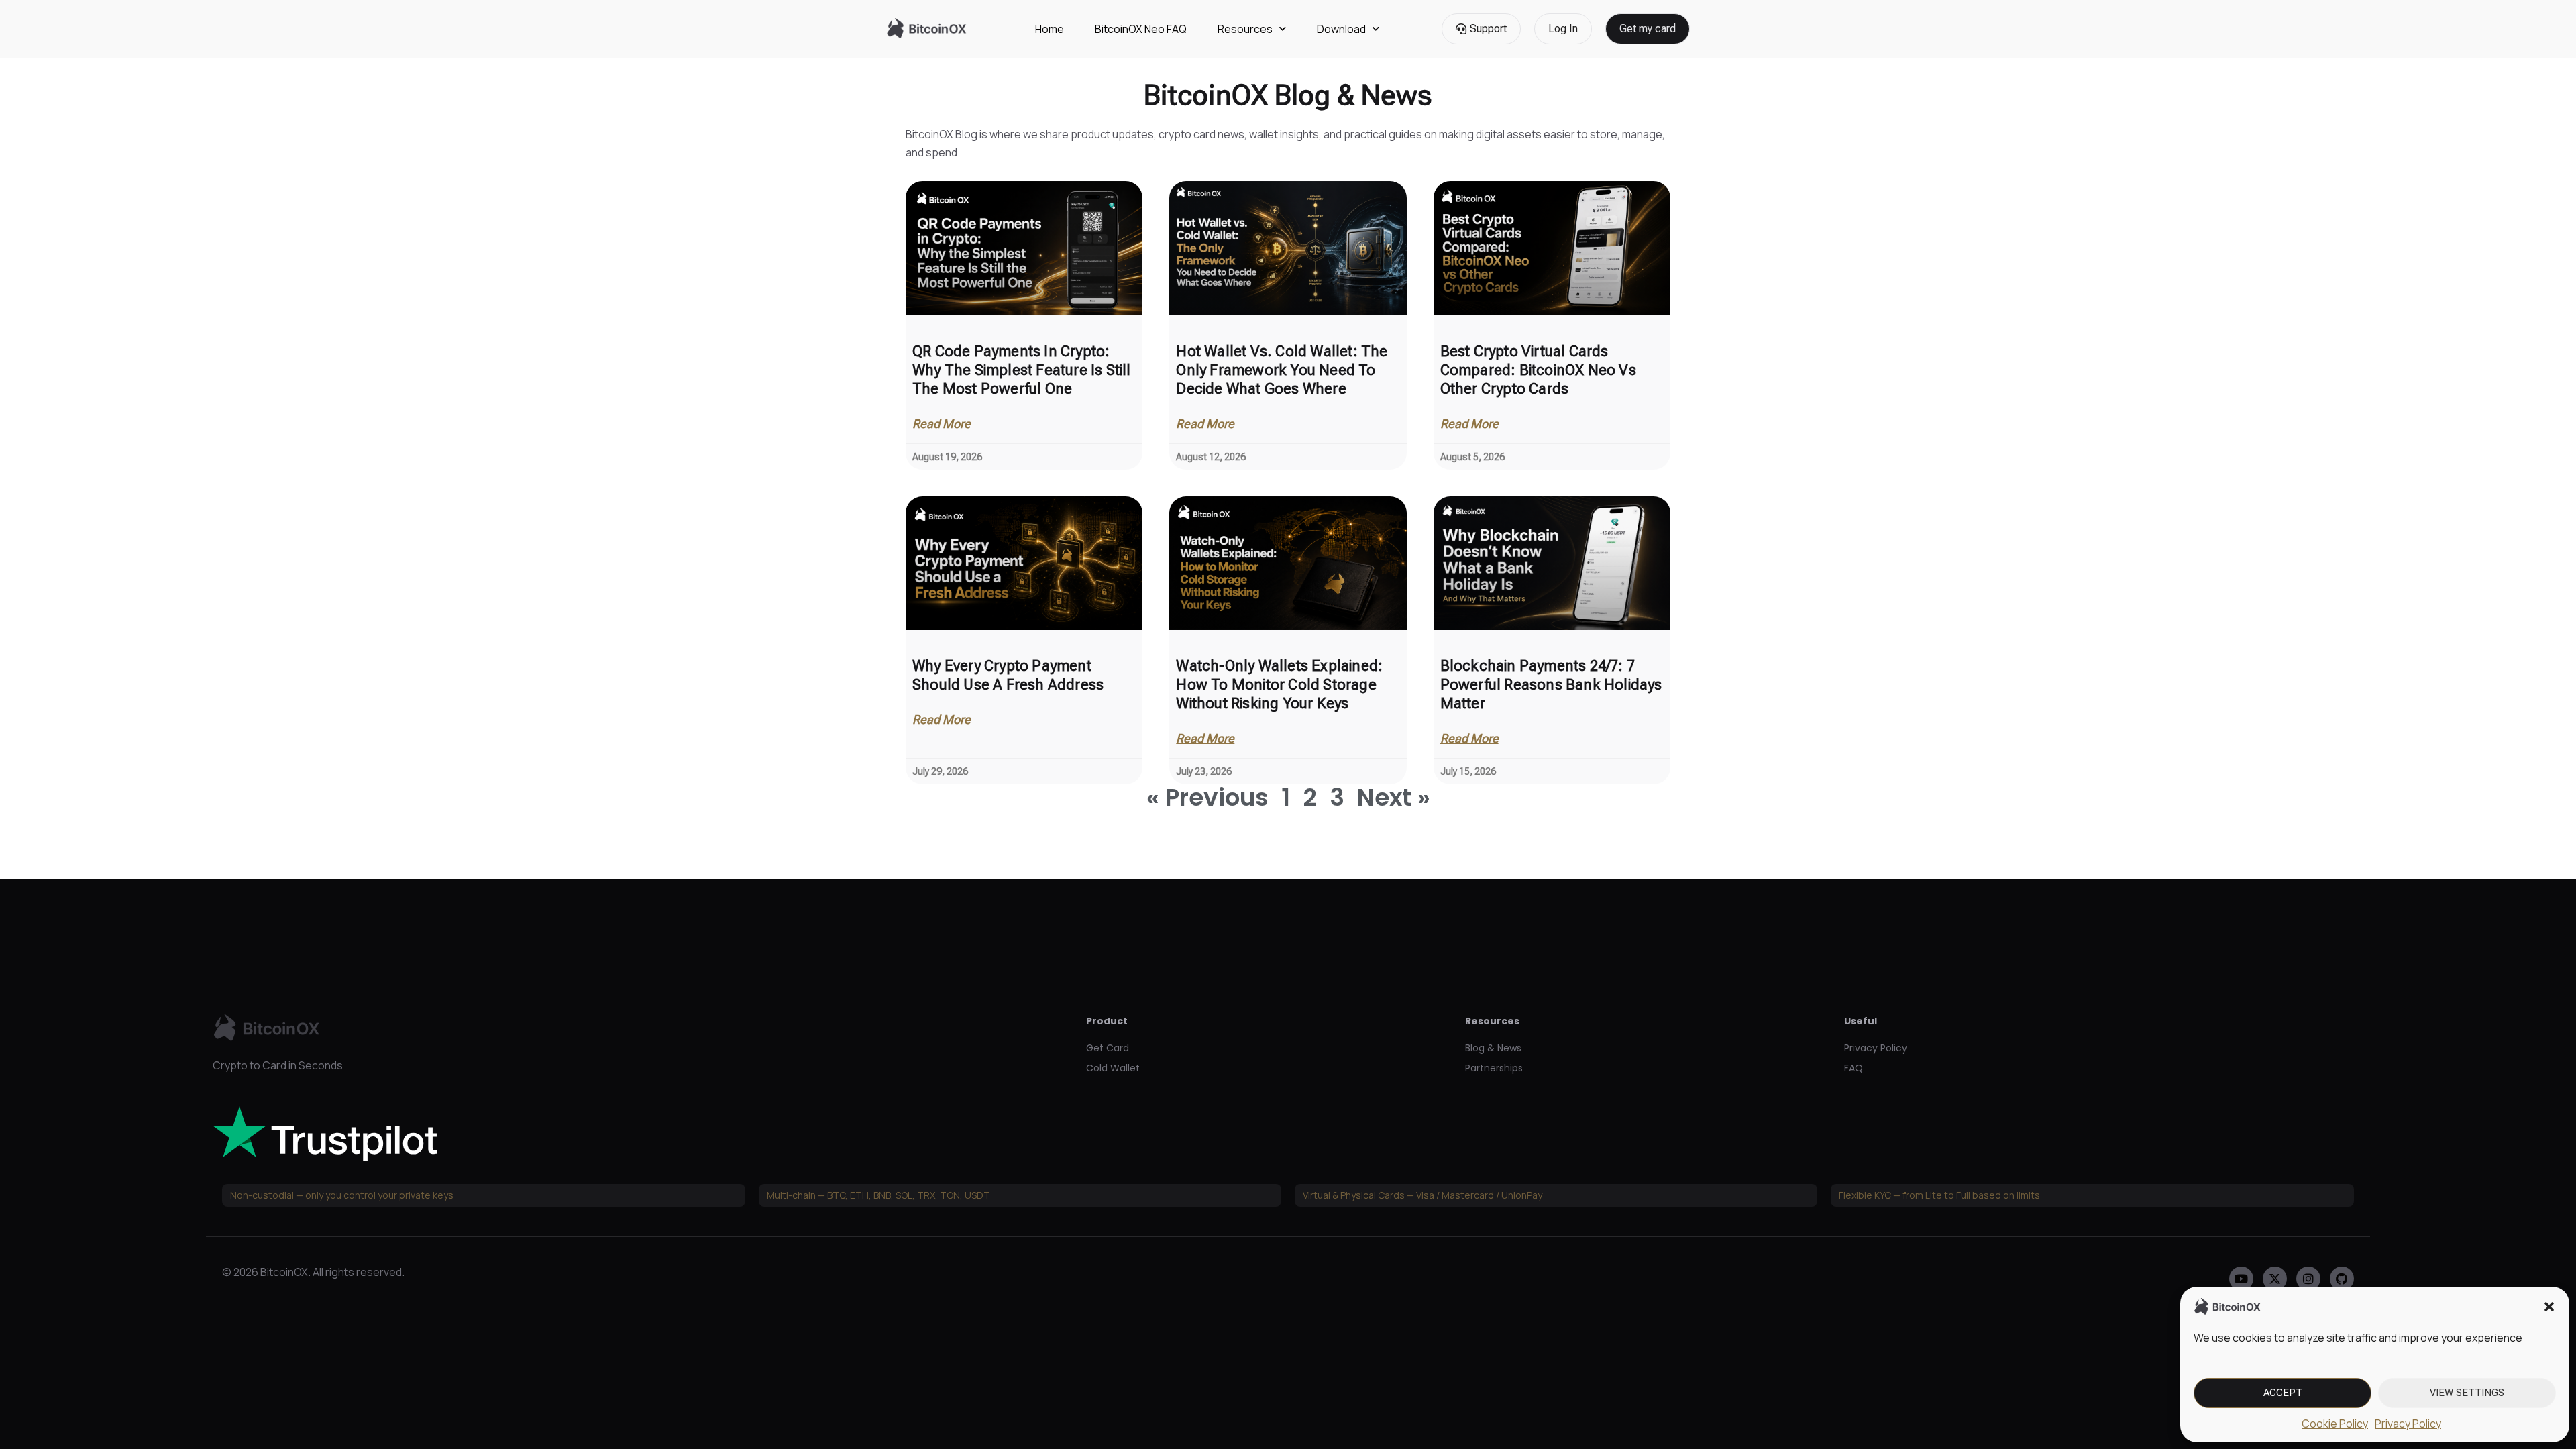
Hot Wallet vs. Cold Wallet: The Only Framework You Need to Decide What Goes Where (1282, 370)
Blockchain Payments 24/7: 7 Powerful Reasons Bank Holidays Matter (1551, 685)
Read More (942, 424)
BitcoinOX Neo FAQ (1141, 29)
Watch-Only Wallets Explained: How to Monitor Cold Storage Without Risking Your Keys (1279, 685)
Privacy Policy (2408, 1424)
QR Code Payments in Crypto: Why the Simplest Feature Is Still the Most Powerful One (1022, 370)
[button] (2549, 1307)
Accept (2283, 1393)
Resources (1245, 29)
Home (1050, 29)
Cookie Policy (2335, 1424)
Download (1341, 29)
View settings (2467, 1393)
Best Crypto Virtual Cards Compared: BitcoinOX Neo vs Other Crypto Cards (1538, 370)
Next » (1394, 797)
